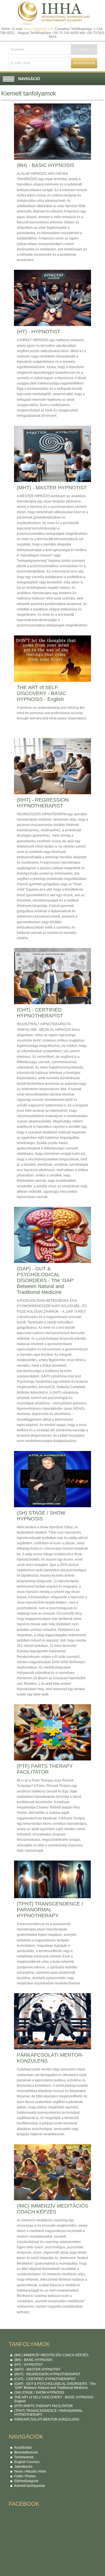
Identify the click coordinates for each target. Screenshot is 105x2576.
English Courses (27, 2462)
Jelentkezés (23, 2467)
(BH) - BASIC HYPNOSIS (33, 2360)
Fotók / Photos (25, 2476)
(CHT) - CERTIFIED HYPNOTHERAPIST (45, 2379)
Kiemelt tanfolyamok (30, 2486)
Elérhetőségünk (26, 2481)
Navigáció (29, 79)
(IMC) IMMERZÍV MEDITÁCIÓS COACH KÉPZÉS (51, 2355)
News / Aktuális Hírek (30, 2471)
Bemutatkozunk (26, 2452)
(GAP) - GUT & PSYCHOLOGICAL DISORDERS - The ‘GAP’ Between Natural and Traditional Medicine (55, 2386)
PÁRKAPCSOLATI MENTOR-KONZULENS (47, 2419)
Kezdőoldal (23, 2448)
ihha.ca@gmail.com (39, 29)
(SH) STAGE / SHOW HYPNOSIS (39, 2392)
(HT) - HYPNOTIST (29, 2365)
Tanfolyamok (24, 2457)
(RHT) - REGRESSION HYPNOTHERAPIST (47, 2374)
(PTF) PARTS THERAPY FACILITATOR (44, 2406)
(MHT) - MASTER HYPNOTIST (37, 2369)
